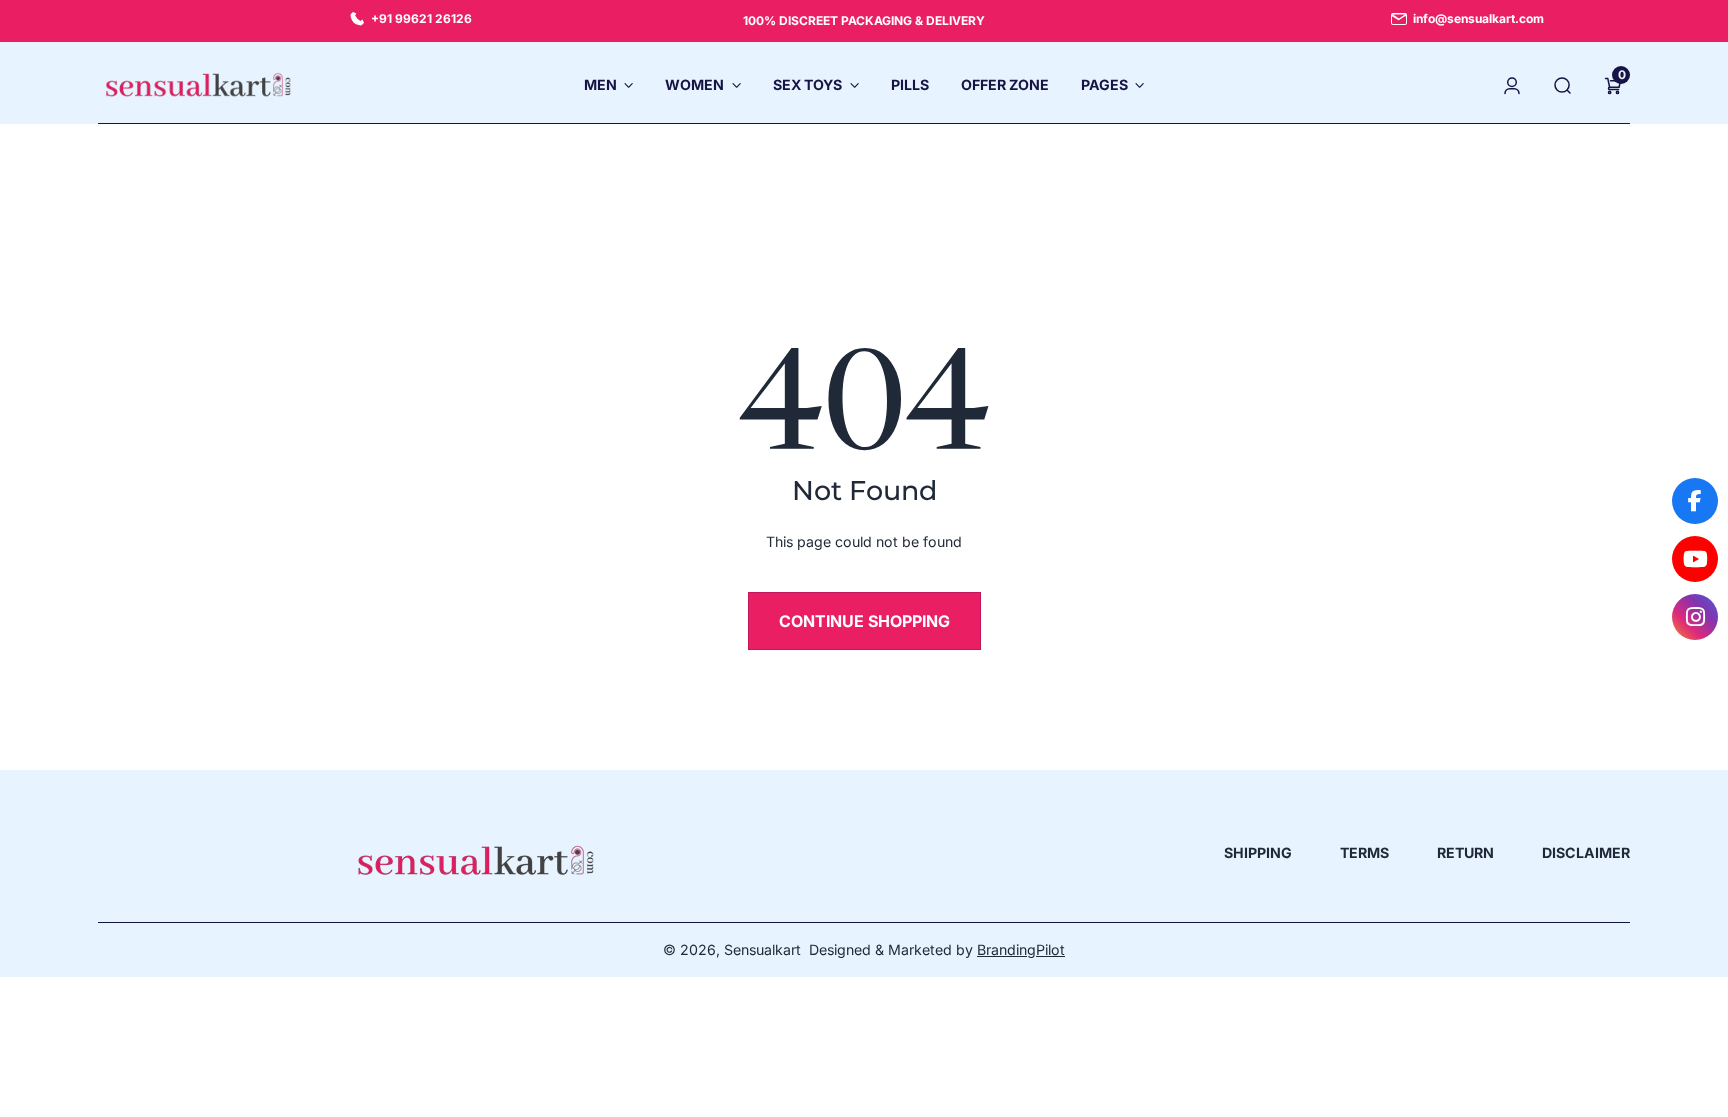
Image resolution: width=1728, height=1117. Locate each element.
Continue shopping (864, 621)
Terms (1364, 852)
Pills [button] (910, 84)
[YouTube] (1695, 559)
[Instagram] (1695, 617)
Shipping (1258, 852)
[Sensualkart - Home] (198, 84)
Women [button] (694, 84)
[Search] (1563, 84)
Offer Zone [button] (1005, 84)
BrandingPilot (1021, 949)
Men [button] (600, 84)
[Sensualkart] (475, 860)
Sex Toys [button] (807, 84)
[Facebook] (1695, 501)
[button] (1613, 84)
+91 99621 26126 (421, 18)
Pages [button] (1104, 84)
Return (1465, 852)
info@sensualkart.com (1478, 18)
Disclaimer (1586, 852)
